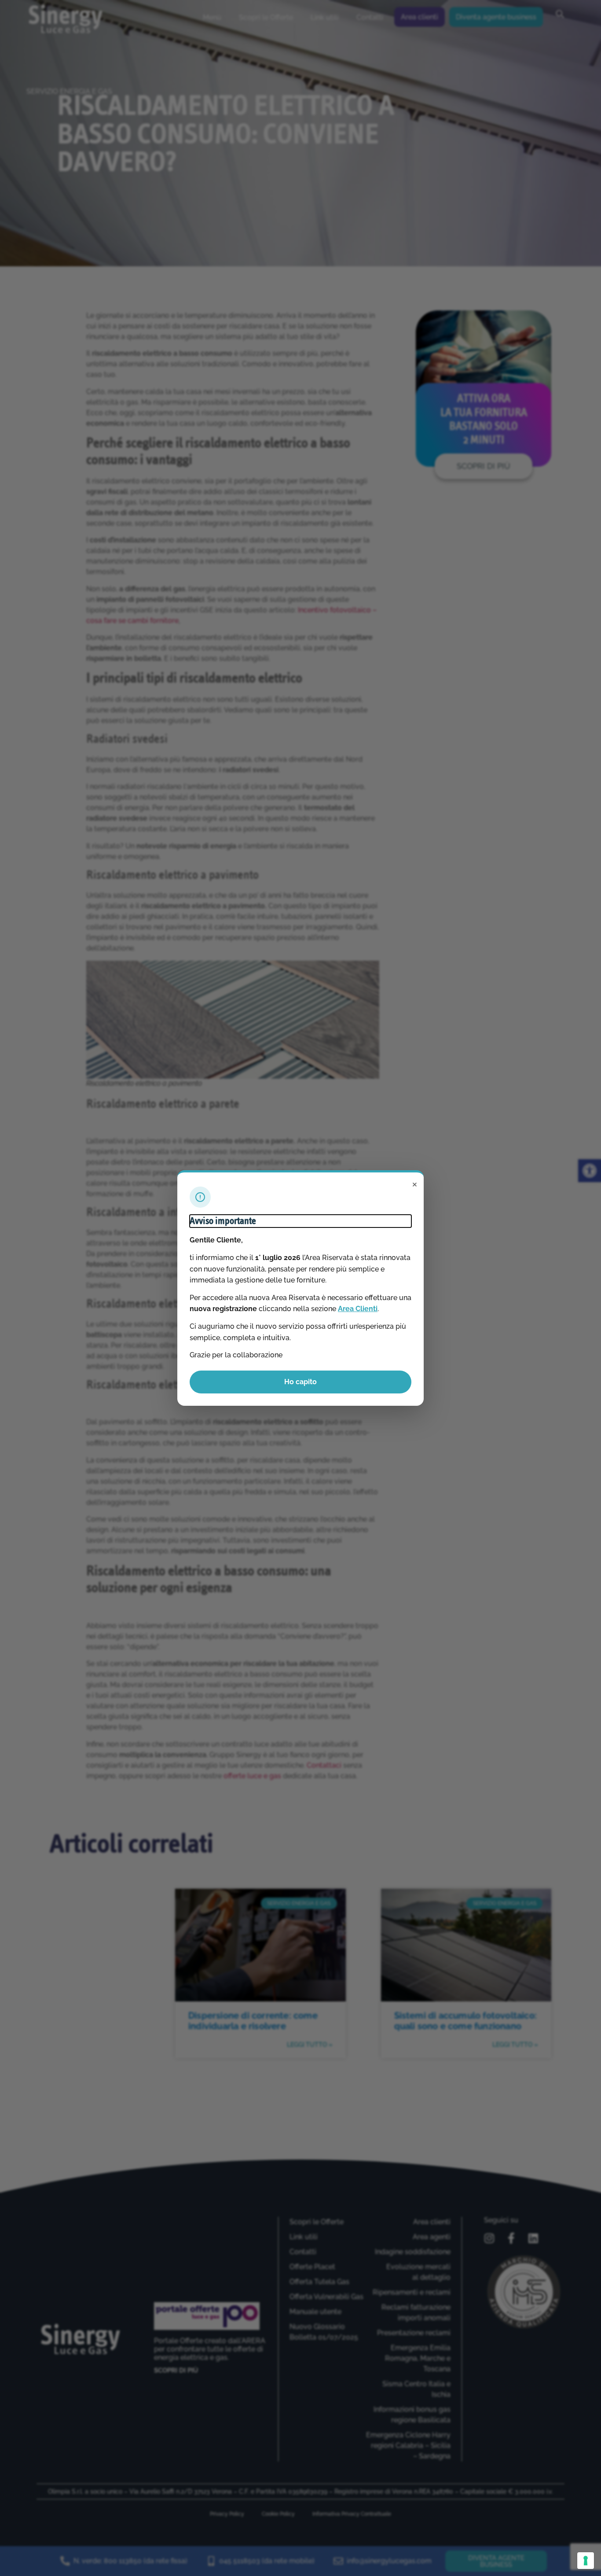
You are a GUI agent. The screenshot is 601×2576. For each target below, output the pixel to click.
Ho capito (300, 1382)
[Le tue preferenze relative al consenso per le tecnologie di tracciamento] (586, 2561)
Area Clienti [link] (358, 1309)
